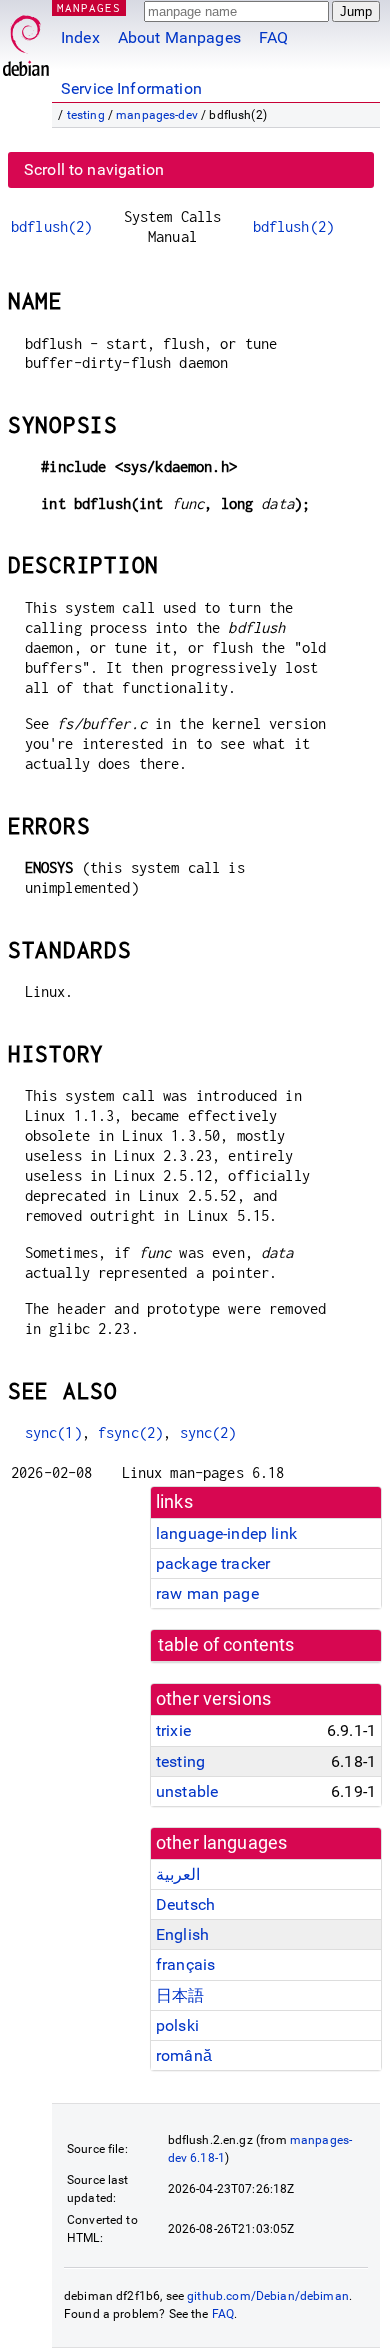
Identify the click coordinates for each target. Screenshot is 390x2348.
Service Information (131, 88)
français (185, 1964)
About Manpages (179, 37)
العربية (178, 1874)
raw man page (207, 1593)
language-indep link (226, 1533)
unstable (187, 1791)
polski (177, 2025)
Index (80, 37)
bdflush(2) (52, 226)
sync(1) (53, 1432)
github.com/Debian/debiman (268, 2296)
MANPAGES (89, 7)
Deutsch (185, 1904)
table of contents (226, 1645)
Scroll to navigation (94, 169)
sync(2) (208, 1432)
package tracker (213, 1563)
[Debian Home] (26, 40)
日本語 (180, 1995)
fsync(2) (130, 1432)
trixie (173, 1730)
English (182, 1934)
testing (86, 115)
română (184, 2055)
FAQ (273, 37)
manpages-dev (157, 115)
